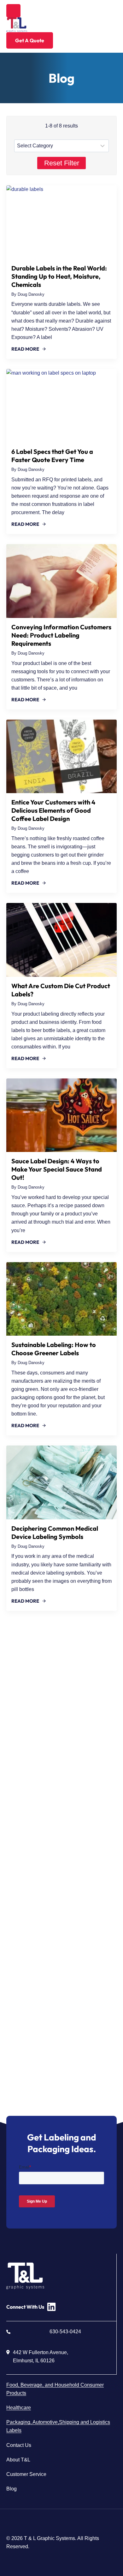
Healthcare (19, 2408)
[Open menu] (13, 11)
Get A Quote (30, 40)
